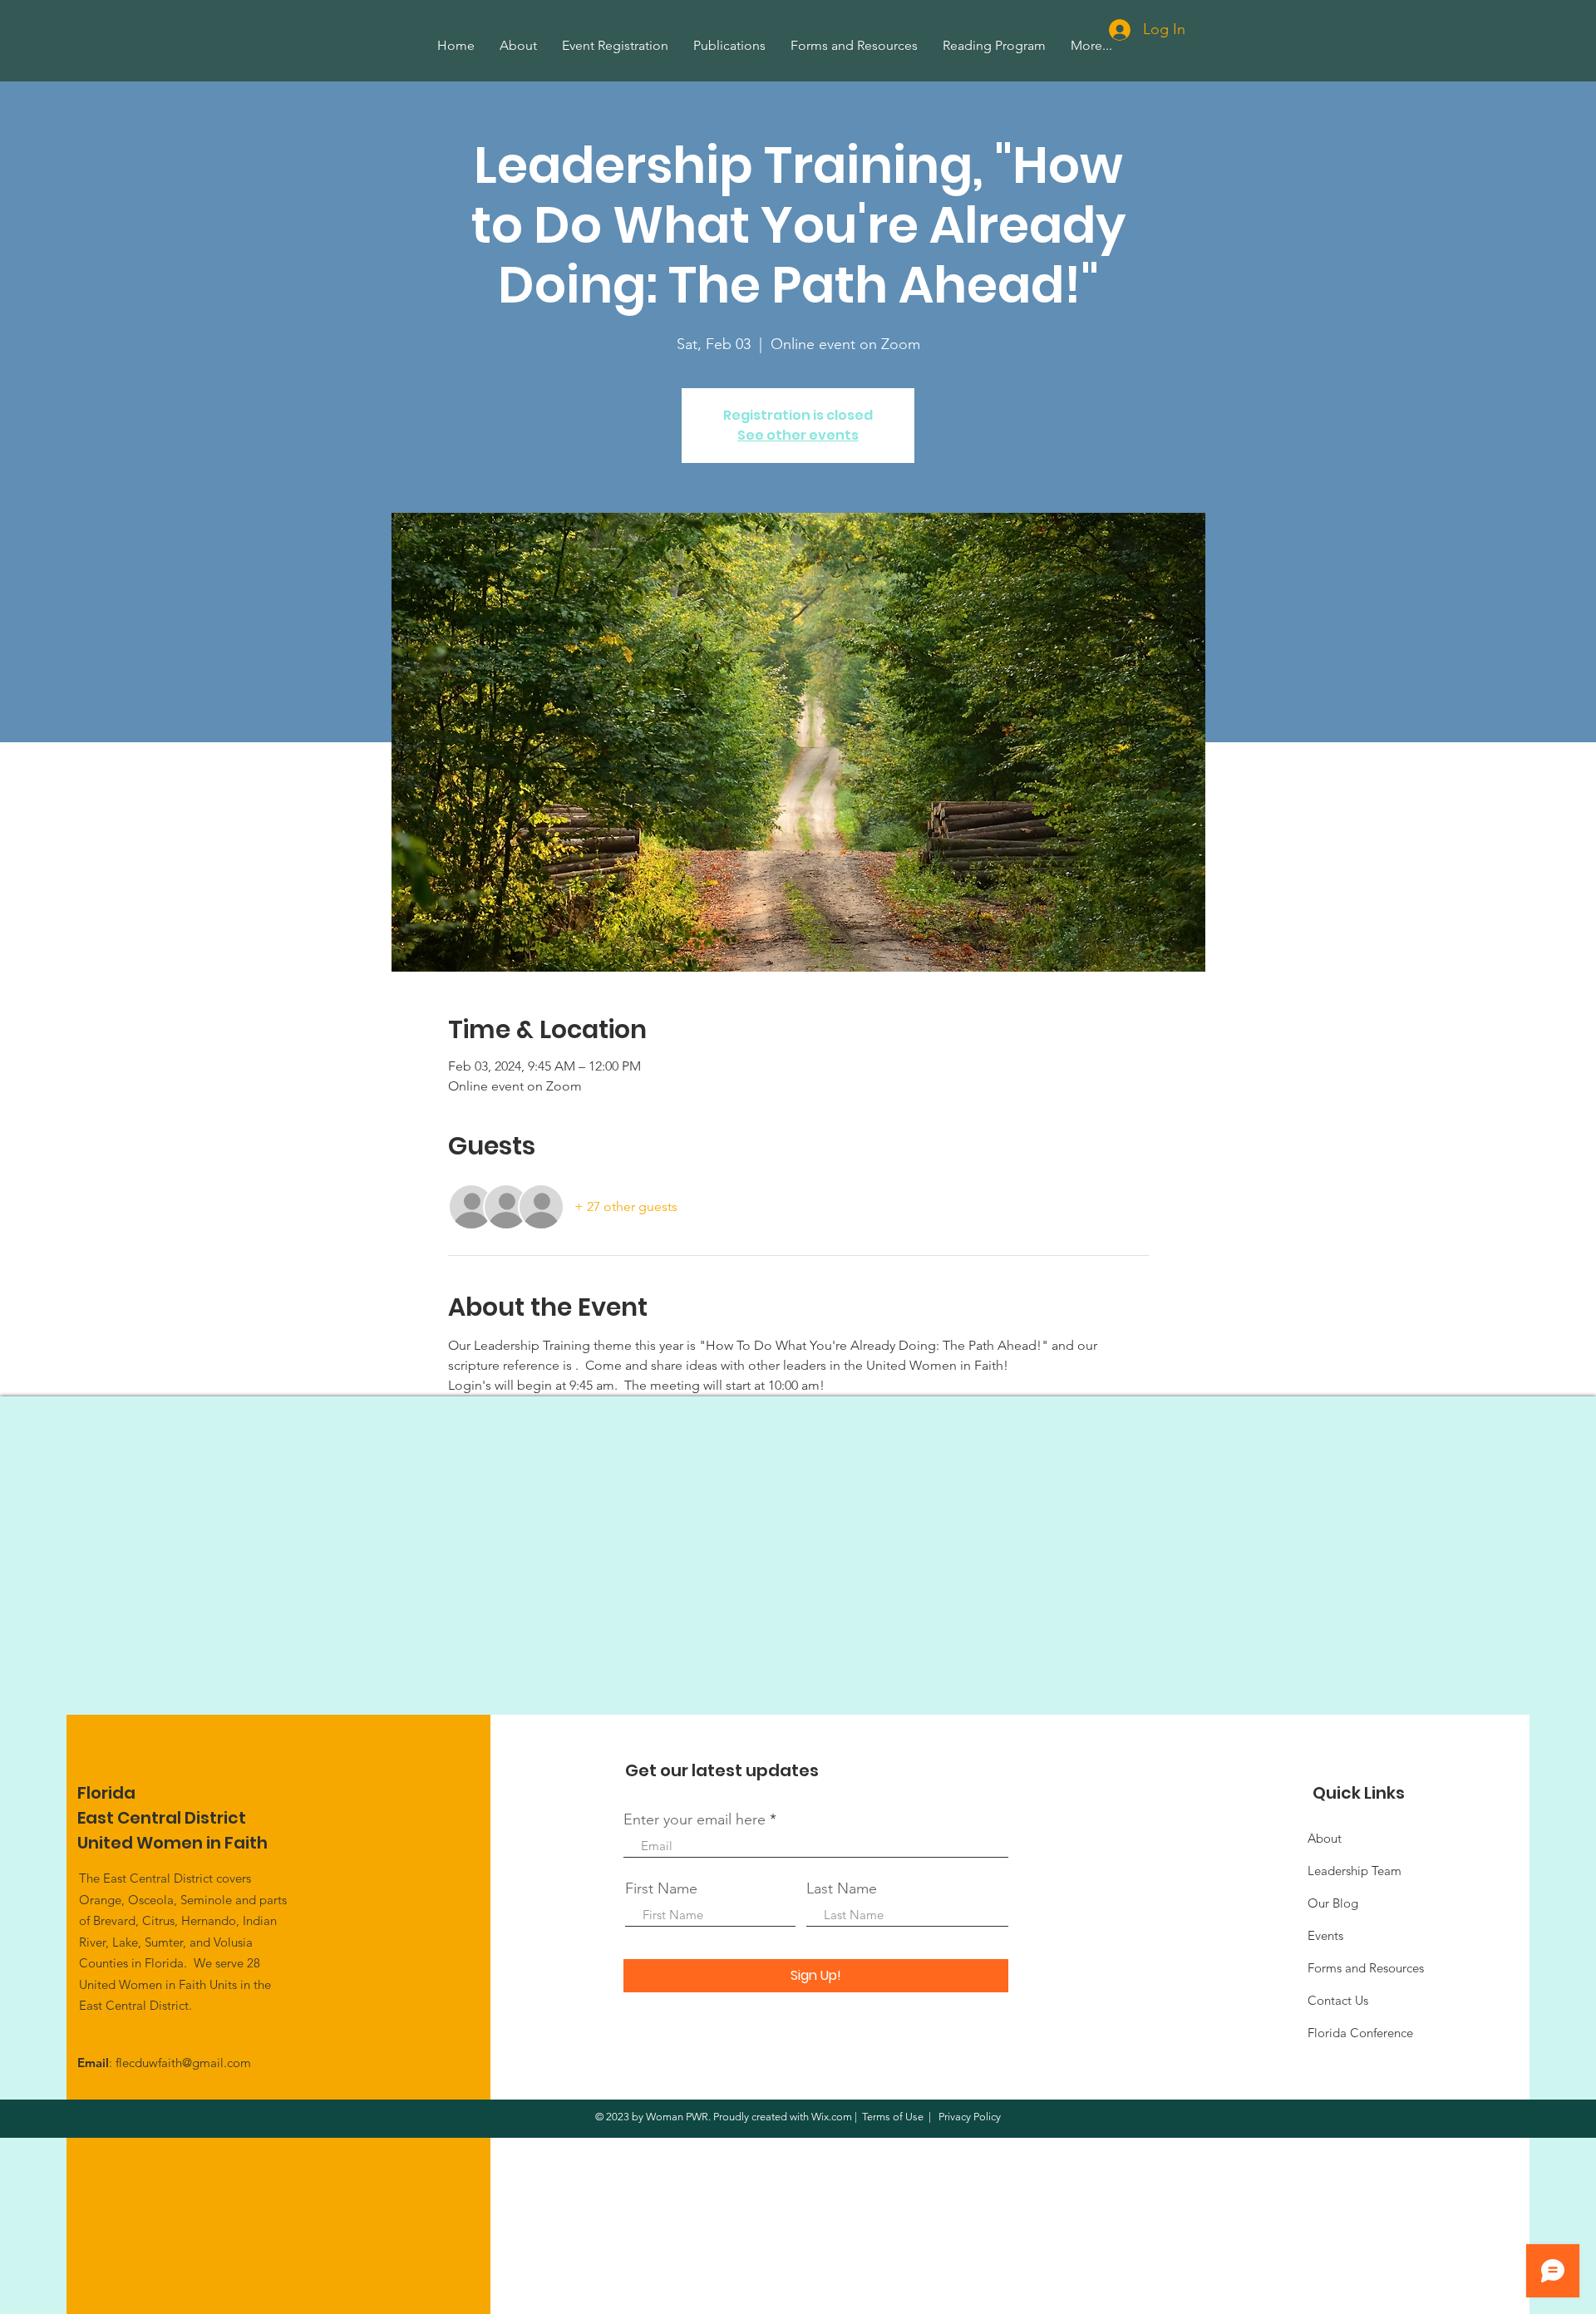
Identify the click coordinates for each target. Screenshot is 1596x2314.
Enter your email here (695, 1819)
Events (1325, 1935)
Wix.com (832, 2117)
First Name (661, 1888)
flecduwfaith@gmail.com (183, 2063)
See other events (798, 435)
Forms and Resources (1366, 1968)
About (1325, 1838)
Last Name (842, 1888)
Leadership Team (1355, 1871)
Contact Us (1338, 2000)
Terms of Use (893, 2117)
